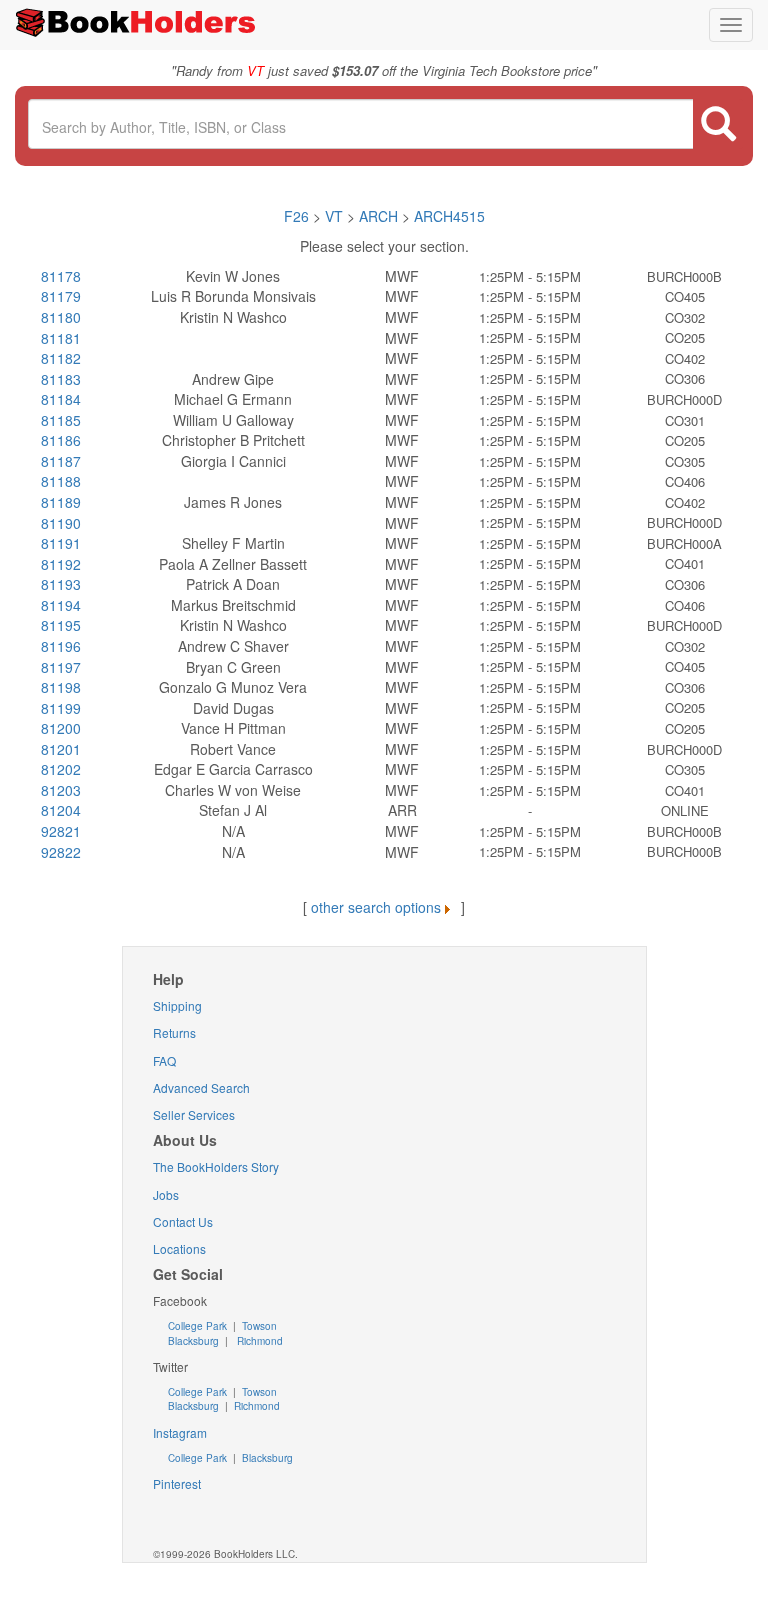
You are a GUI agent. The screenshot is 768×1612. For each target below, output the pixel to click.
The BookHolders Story (216, 1166)
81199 (61, 708)
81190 (61, 523)
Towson (258, 1326)
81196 (61, 646)
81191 (61, 543)
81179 (61, 296)
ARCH (378, 216)
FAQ (164, 1060)
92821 (61, 831)
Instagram (180, 1432)
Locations (179, 1248)
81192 (61, 564)
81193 (61, 584)
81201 (61, 749)
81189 (61, 502)
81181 (61, 338)
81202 (61, 769)
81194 (61, 605)
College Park (199, 1326)
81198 (61, 687)
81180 (61, 317)
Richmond (258, 1341)
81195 (61, 625)
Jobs (166, 1194)
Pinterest (177, 1483)
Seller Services (194, 1114)
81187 (61, 461)
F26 (296, 216)
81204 (61, 810)
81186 (61, 440)
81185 (61, 420)
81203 (61, 790)
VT (336, 216)
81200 (61, 728)
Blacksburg (193, 1341)
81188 (61, 481)
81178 (61, 276)
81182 (61, 358)
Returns (174, 1032)
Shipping (177, 1005)
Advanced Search (201, 1087)
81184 (61, 399)
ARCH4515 (449, 216)
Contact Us (183, 1221)
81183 (61, 379)
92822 (61, 852)
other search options (376, 907)
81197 (61, 667)
